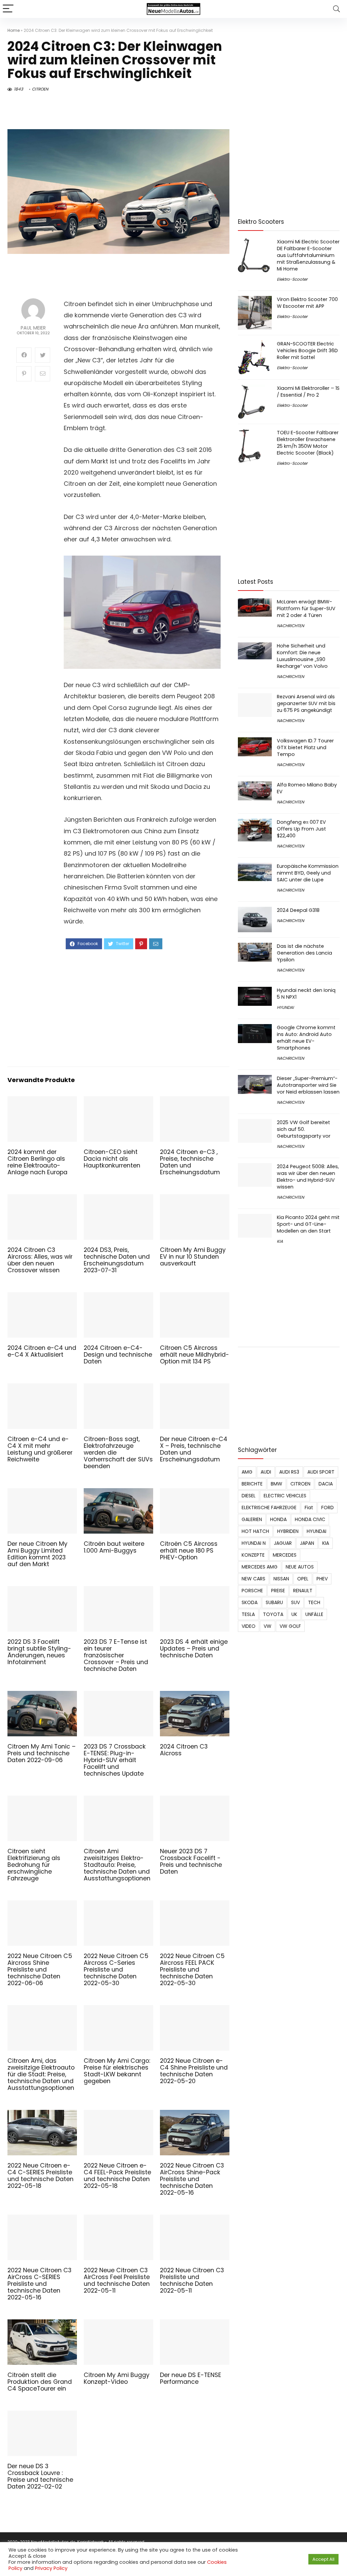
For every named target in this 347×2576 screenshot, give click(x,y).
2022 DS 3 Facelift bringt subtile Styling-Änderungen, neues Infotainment (39, 1652)
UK (294, 1614)
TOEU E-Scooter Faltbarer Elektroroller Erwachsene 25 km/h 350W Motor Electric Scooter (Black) (308, 443)
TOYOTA (273, 1614)
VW (268, 1626)
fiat (309, 1507)
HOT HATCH (255, 1531)
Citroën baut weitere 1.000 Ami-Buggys (114, 1547)
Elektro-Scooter (292, 279)
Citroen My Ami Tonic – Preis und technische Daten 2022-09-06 (42, 1753)
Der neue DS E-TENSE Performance (191, 2378)
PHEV (322, 1579)
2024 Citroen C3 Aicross (184, 1750)
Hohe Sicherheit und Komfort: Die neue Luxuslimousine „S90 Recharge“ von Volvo (302, 656)
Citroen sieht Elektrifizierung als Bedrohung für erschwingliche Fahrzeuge (34, 1865)
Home (14, 30)
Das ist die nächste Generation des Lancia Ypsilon (304, 953)
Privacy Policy (51, 2568)
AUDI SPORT (321, 1472)
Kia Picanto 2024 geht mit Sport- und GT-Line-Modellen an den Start (308, 1224)
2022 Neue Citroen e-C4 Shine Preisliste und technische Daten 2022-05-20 (194, 2071)
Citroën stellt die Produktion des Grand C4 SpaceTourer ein (40, 2382)
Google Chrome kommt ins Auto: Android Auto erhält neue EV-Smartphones (306, 1038)
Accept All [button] (323, 2559)
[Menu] (8, 9)
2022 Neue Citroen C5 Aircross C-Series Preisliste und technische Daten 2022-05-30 (116, 1970)
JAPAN (307, 1543)
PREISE (278, 1591)
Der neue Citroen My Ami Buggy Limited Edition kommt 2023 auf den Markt (37, 1554)
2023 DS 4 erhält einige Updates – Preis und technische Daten (194, 1649)
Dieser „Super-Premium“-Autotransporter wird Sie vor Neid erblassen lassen (308, 1085)
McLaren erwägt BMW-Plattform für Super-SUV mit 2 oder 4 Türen (306, 608)
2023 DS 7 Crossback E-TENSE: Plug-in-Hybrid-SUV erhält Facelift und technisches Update (115, 1760)
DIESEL (249, 1496)
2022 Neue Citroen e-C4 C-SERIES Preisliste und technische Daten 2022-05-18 (40, 2176)
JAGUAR (283, 1543)
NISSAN (281, 1579)
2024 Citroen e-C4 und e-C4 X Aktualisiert (42, 1351)
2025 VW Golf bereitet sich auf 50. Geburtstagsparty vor (304, 1129)
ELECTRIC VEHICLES (285, 1496)
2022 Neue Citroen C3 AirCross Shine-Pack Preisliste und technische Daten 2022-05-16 (192, 2179)
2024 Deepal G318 (298, 910)
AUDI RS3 (289, 1472)
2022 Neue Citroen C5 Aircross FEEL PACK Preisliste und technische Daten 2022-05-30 (192, 1970)
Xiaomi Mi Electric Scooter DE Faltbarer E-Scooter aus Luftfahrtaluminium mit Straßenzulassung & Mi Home (308, 255)
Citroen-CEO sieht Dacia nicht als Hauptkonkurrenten (112, 1159)
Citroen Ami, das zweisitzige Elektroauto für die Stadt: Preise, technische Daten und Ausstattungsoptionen (41, 2074)
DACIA (326, 1484)
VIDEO (249, 1626)
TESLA (248, 1614)
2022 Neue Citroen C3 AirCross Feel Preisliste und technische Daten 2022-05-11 (117, 2280)
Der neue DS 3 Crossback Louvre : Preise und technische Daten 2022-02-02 (40, 2476)
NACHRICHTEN (290, 626)
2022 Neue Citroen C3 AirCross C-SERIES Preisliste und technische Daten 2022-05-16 (39, 2284)
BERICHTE (252, 1484)
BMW (277, 1484)
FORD (328, 1507)
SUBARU (274, 1602)
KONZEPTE (253, 1555)
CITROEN (40, 89)
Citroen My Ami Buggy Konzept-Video (117, 2378)
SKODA (250, 1602)
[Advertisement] (142, 1007)
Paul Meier (33, 328)
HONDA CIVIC (310, 1519)
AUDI (266, 1472)
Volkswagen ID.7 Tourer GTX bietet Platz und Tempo (305, 747)
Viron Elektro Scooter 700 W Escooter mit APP (307, 303)
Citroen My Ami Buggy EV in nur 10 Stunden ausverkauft (193, 1257)
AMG (247, 1472)
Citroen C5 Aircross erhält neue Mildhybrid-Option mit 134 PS (195, 1355)
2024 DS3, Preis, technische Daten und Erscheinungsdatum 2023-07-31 (117, 1260)
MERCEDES (285, 1555)
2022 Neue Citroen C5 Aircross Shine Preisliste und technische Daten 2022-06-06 (40, 1970)
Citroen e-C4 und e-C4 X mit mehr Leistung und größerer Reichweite (40, 1449)
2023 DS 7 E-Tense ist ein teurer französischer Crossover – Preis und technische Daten (116, 1655)
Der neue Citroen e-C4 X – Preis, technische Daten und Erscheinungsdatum (194, 1449)
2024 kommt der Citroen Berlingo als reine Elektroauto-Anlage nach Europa (37, 1162)
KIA (280, 1241)
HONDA (278, 1519)
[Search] (336, 9)
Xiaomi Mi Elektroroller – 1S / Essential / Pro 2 (308, 392)
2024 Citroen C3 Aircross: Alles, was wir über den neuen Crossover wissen (40, 1260)
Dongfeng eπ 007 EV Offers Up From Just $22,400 (301, 829)
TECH (314, 1602)
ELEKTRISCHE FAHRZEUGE (269, 1507)
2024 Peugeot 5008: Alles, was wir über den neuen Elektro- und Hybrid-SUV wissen (308, 1177)
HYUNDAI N (254, 1543)
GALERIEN (252, 1519)
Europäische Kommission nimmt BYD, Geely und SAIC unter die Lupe (308, 873)
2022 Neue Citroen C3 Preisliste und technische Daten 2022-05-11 (192, 2280)
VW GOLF (290, 1626)
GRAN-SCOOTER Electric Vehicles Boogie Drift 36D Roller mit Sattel (307, 351)
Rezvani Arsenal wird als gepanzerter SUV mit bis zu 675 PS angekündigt (306, 703)
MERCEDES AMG (260, 1567)
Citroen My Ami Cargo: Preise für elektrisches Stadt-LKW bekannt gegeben (117, 2071)
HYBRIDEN (288, 1531)
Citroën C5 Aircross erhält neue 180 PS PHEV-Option (189, 1551)
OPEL (303, 1579)
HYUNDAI (285, 1007)
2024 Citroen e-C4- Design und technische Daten (118, 1355)
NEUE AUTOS (300, 1567)
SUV (295, 1602)
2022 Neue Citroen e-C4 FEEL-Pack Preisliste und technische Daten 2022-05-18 (117, 2176)
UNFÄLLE (314, 1614)
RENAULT (303, 1591)
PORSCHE (252, 1591)
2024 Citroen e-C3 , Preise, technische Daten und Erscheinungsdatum (190, 1162)
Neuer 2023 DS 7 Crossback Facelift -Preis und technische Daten (191, 1861)
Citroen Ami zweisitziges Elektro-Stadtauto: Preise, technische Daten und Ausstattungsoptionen (117, 1865)
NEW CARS (253, 1579)
